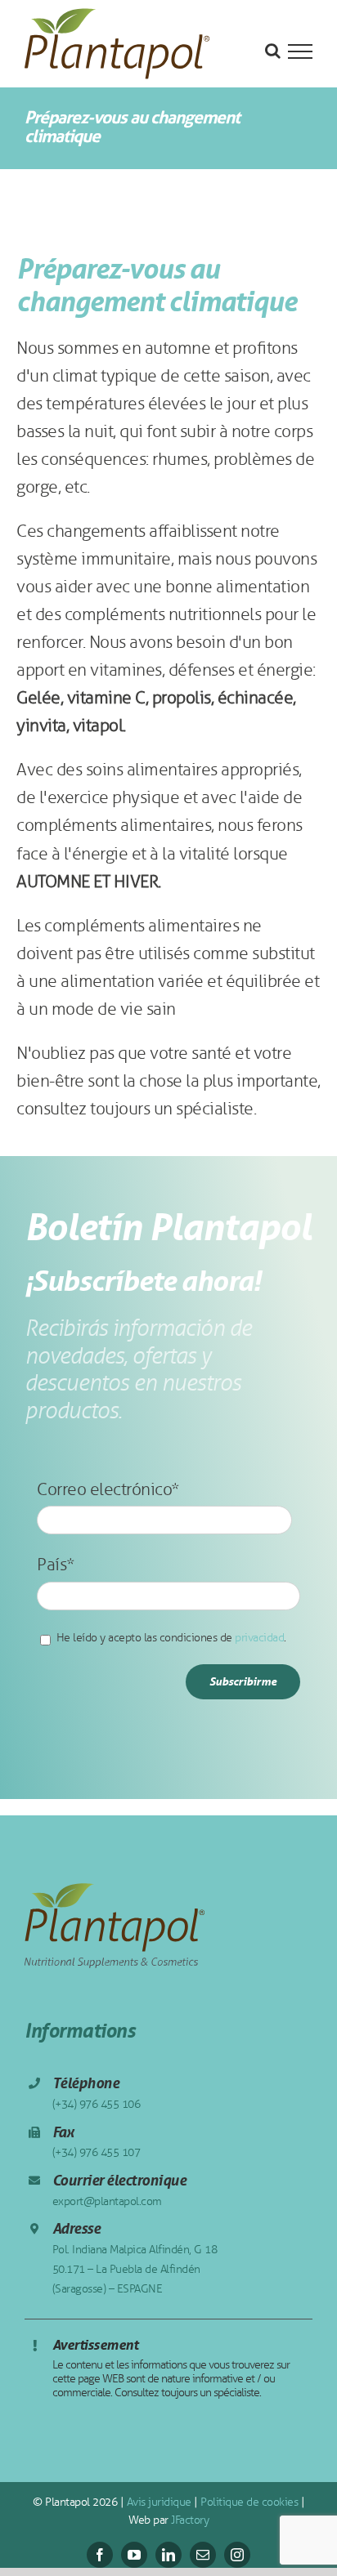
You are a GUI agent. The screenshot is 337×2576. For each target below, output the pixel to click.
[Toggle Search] (273, 51)
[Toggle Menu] (300, 51)
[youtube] (134, 2555)
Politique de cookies (248, 2502)
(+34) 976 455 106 (97, 2104)
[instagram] (237, 2555)
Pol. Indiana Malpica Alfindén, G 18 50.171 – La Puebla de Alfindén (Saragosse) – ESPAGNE (135, 2269)
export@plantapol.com (107, 2201)
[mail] (203, 2555)
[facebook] (100, 2555)
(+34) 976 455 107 (97, 2152)
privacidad (259, 1638)
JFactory (189, 2520)
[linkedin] (168, 2555)
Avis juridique (157, 2502)
